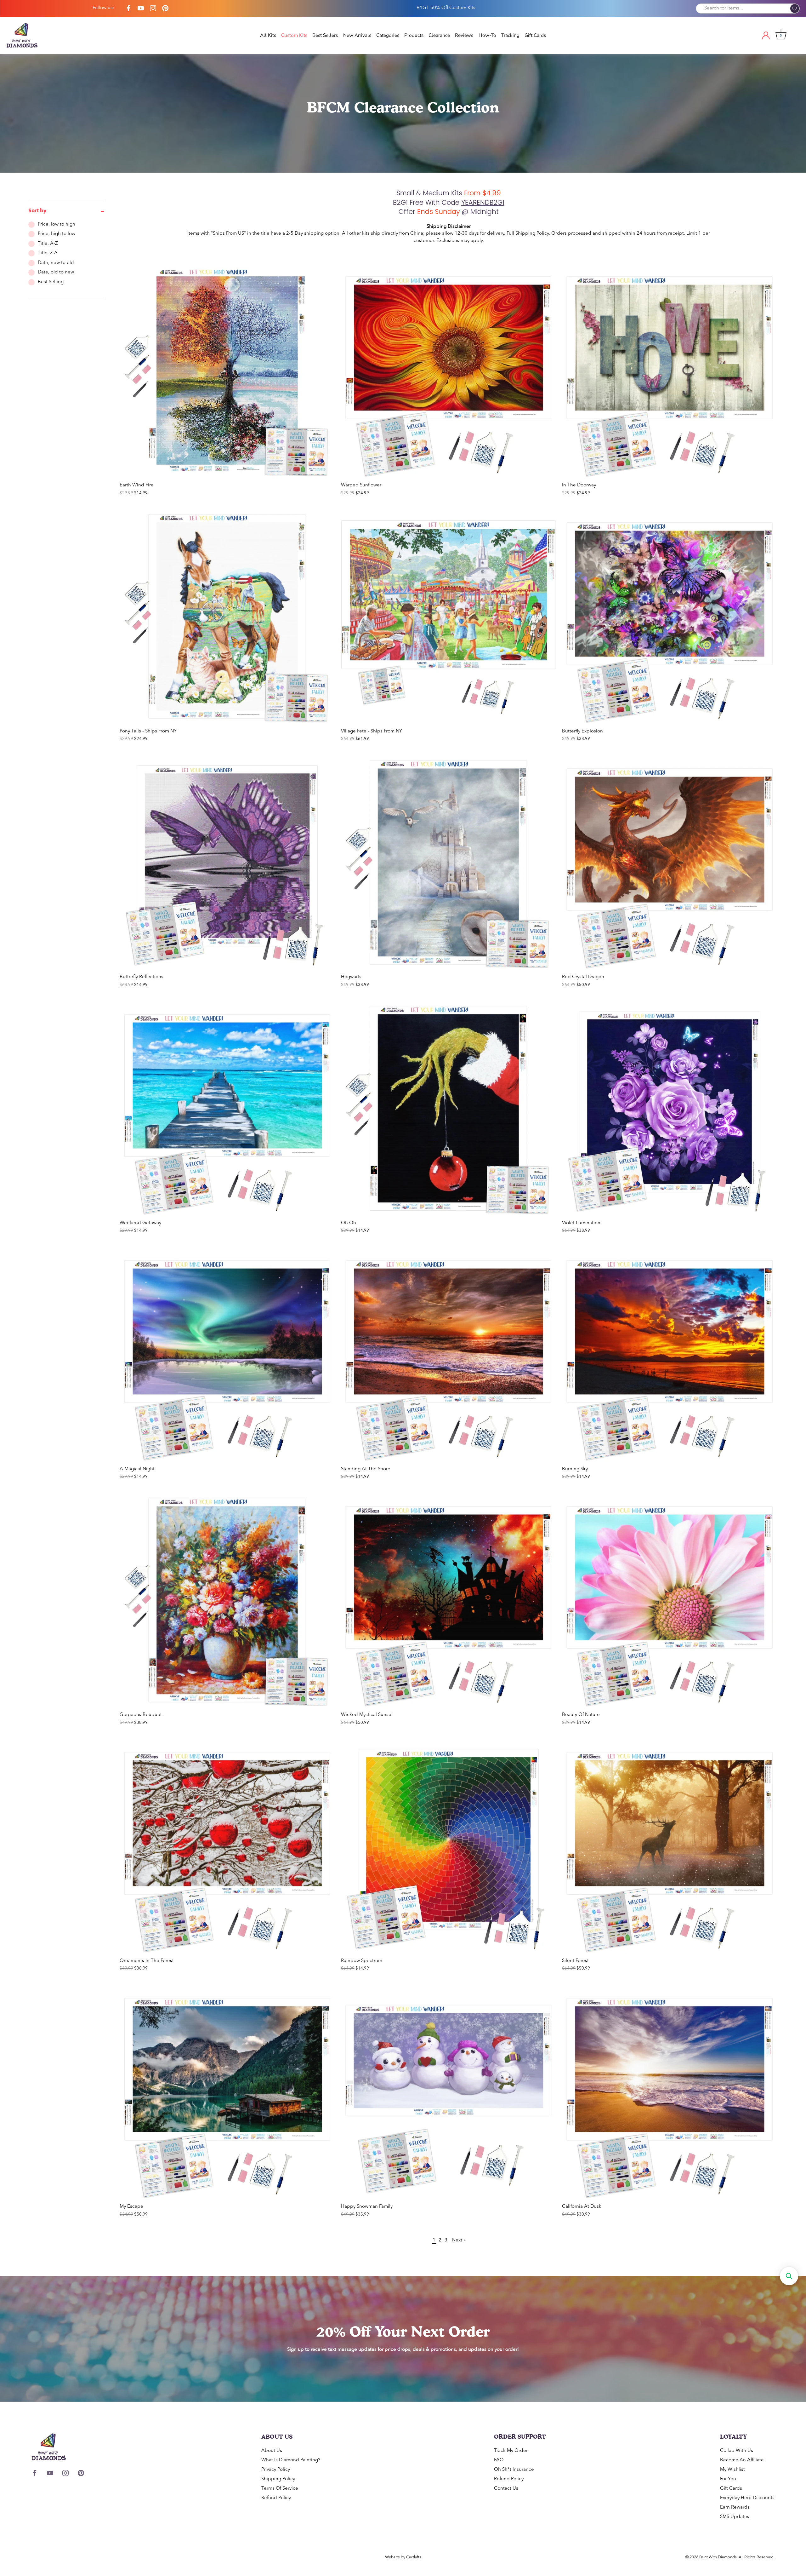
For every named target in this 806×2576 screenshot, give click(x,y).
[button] (789, 2276)
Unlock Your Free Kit (403, 1363)
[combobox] (352, 1321)
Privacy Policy (401, 1388)
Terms (415, 1388)
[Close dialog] (466, 1185)
